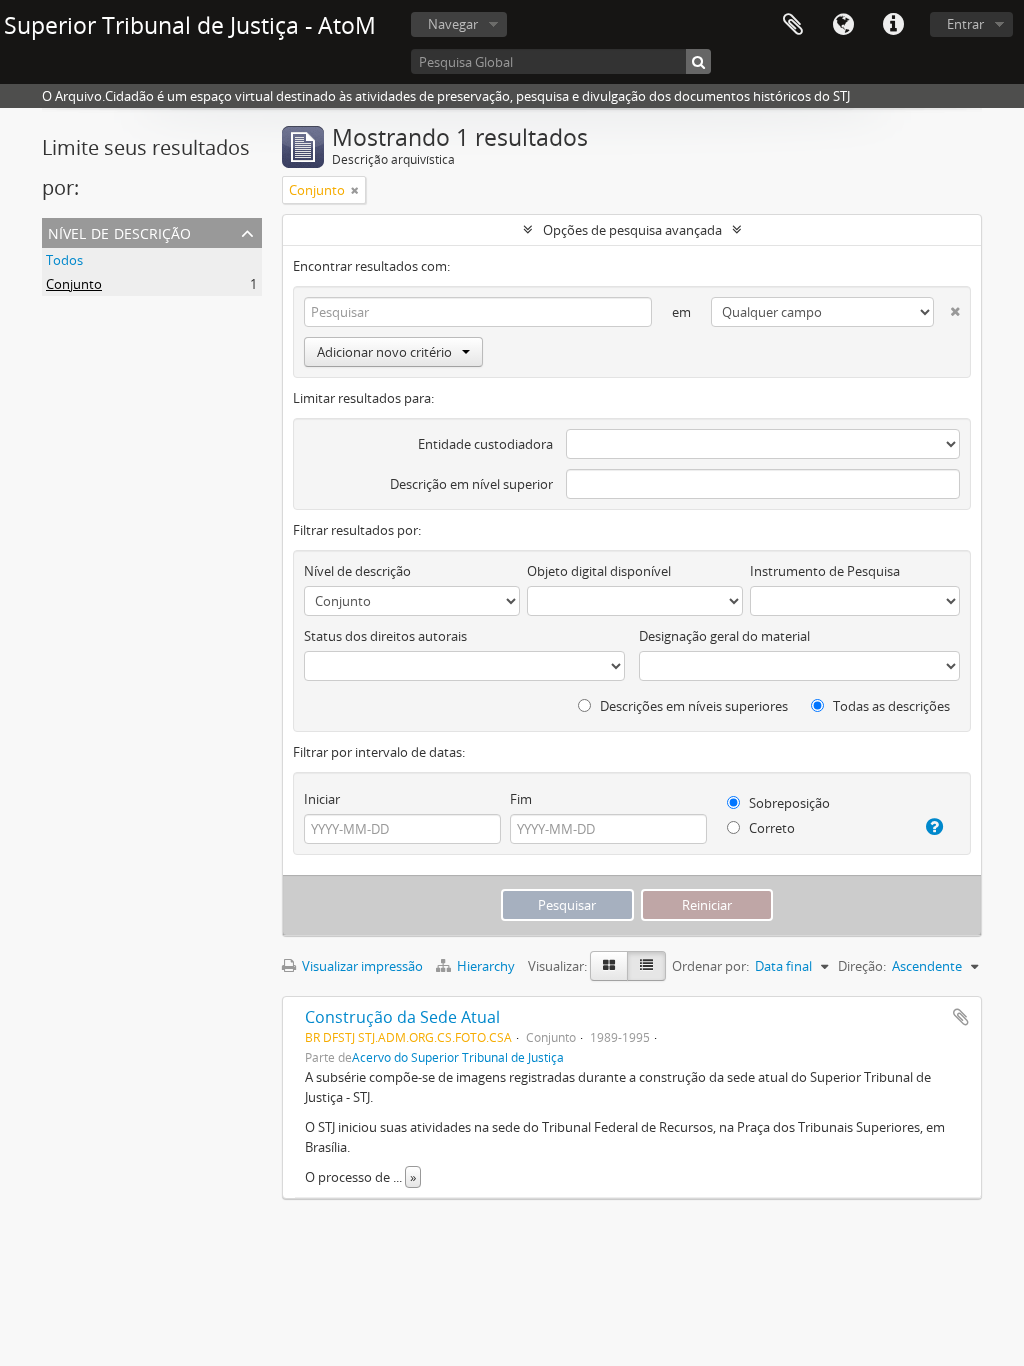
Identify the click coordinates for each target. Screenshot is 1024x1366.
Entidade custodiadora (485, 444)
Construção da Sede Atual (402, 1017)
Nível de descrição (119, 231)
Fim (521, 799)
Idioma (843, 25)
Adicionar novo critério (384, 352)
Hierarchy (486, 966)
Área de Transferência (793, 25)
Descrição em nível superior (471, 484)
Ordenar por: (710, 966)
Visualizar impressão (361, 966)
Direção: (862, 966)
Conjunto (74, 284)
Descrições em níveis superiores (692, 706)
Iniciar (322, 799)
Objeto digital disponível (599, 571)
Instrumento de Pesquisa (825, 571)
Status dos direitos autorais (385, 636)
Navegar (453, 24)
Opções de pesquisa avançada (632, 230)
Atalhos (893, 25)
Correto (770, 828)
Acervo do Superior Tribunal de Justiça (458, 1057)
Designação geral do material (724, 636)
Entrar (965, 24)
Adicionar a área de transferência (961, 1017)
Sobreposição (788, 803)
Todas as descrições (890, 706)
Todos (64, 260)
